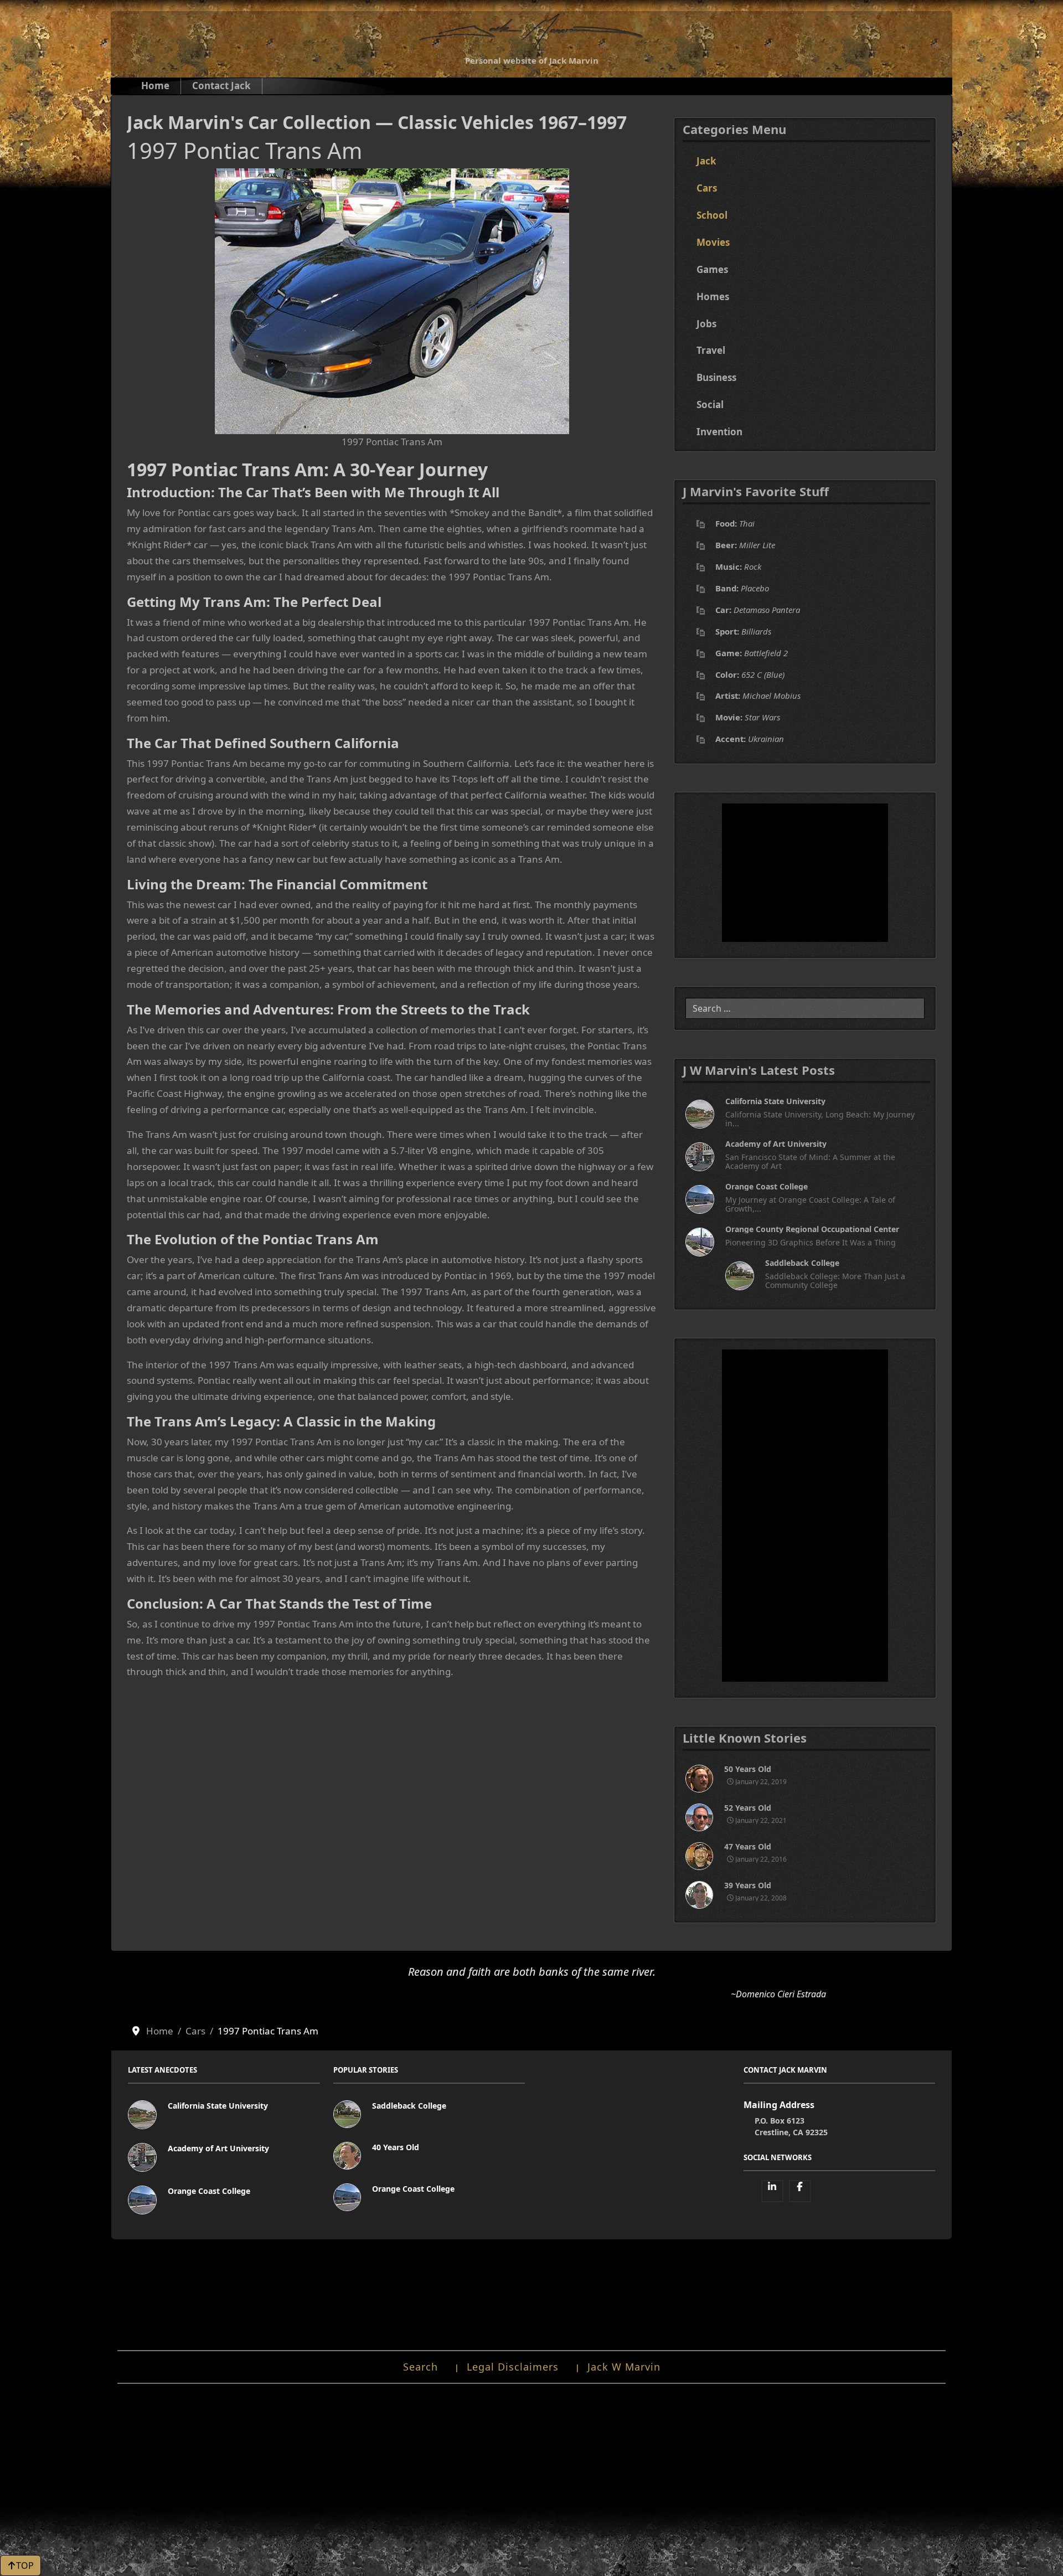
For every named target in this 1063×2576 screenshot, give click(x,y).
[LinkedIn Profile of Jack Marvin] (772, 2191)
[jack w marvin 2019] (699, 1779)
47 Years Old (748, 1846)
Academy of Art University (776, 1144)
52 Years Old (748, 1808)
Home (155, 86)
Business (716, 377)
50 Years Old (748, 1769)
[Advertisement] (805, 873)
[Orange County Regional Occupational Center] (700, 1241)
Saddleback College (802, 1263)
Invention (719, 432)
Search (420, 2367)
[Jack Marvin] (531, 31)
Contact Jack (221, 86)
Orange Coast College (767, 1186)
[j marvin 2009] (347, 2156)
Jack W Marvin (624, 2367)
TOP (25, 2565)
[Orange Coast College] (700, 1199)
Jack (706, 161)
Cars (707, 188)
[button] (702, 523)
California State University (775, 1101)
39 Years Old (748, 1885)
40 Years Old (396, 2147)
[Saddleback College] (740, 1275)
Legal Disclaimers (513, 2367)
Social (710, 405)
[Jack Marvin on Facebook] (800, 2191)
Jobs (706, 324)
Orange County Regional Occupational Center (812, 1229)
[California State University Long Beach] (700, 1113)
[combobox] (805, 1008)
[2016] (699, 1857)
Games (712, 269)
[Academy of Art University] (700, 1156)
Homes (713, 297)
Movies (713, 242)
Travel (711, 350)
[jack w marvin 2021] (699, 1818)
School (712, 215)
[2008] (699, 1895)
